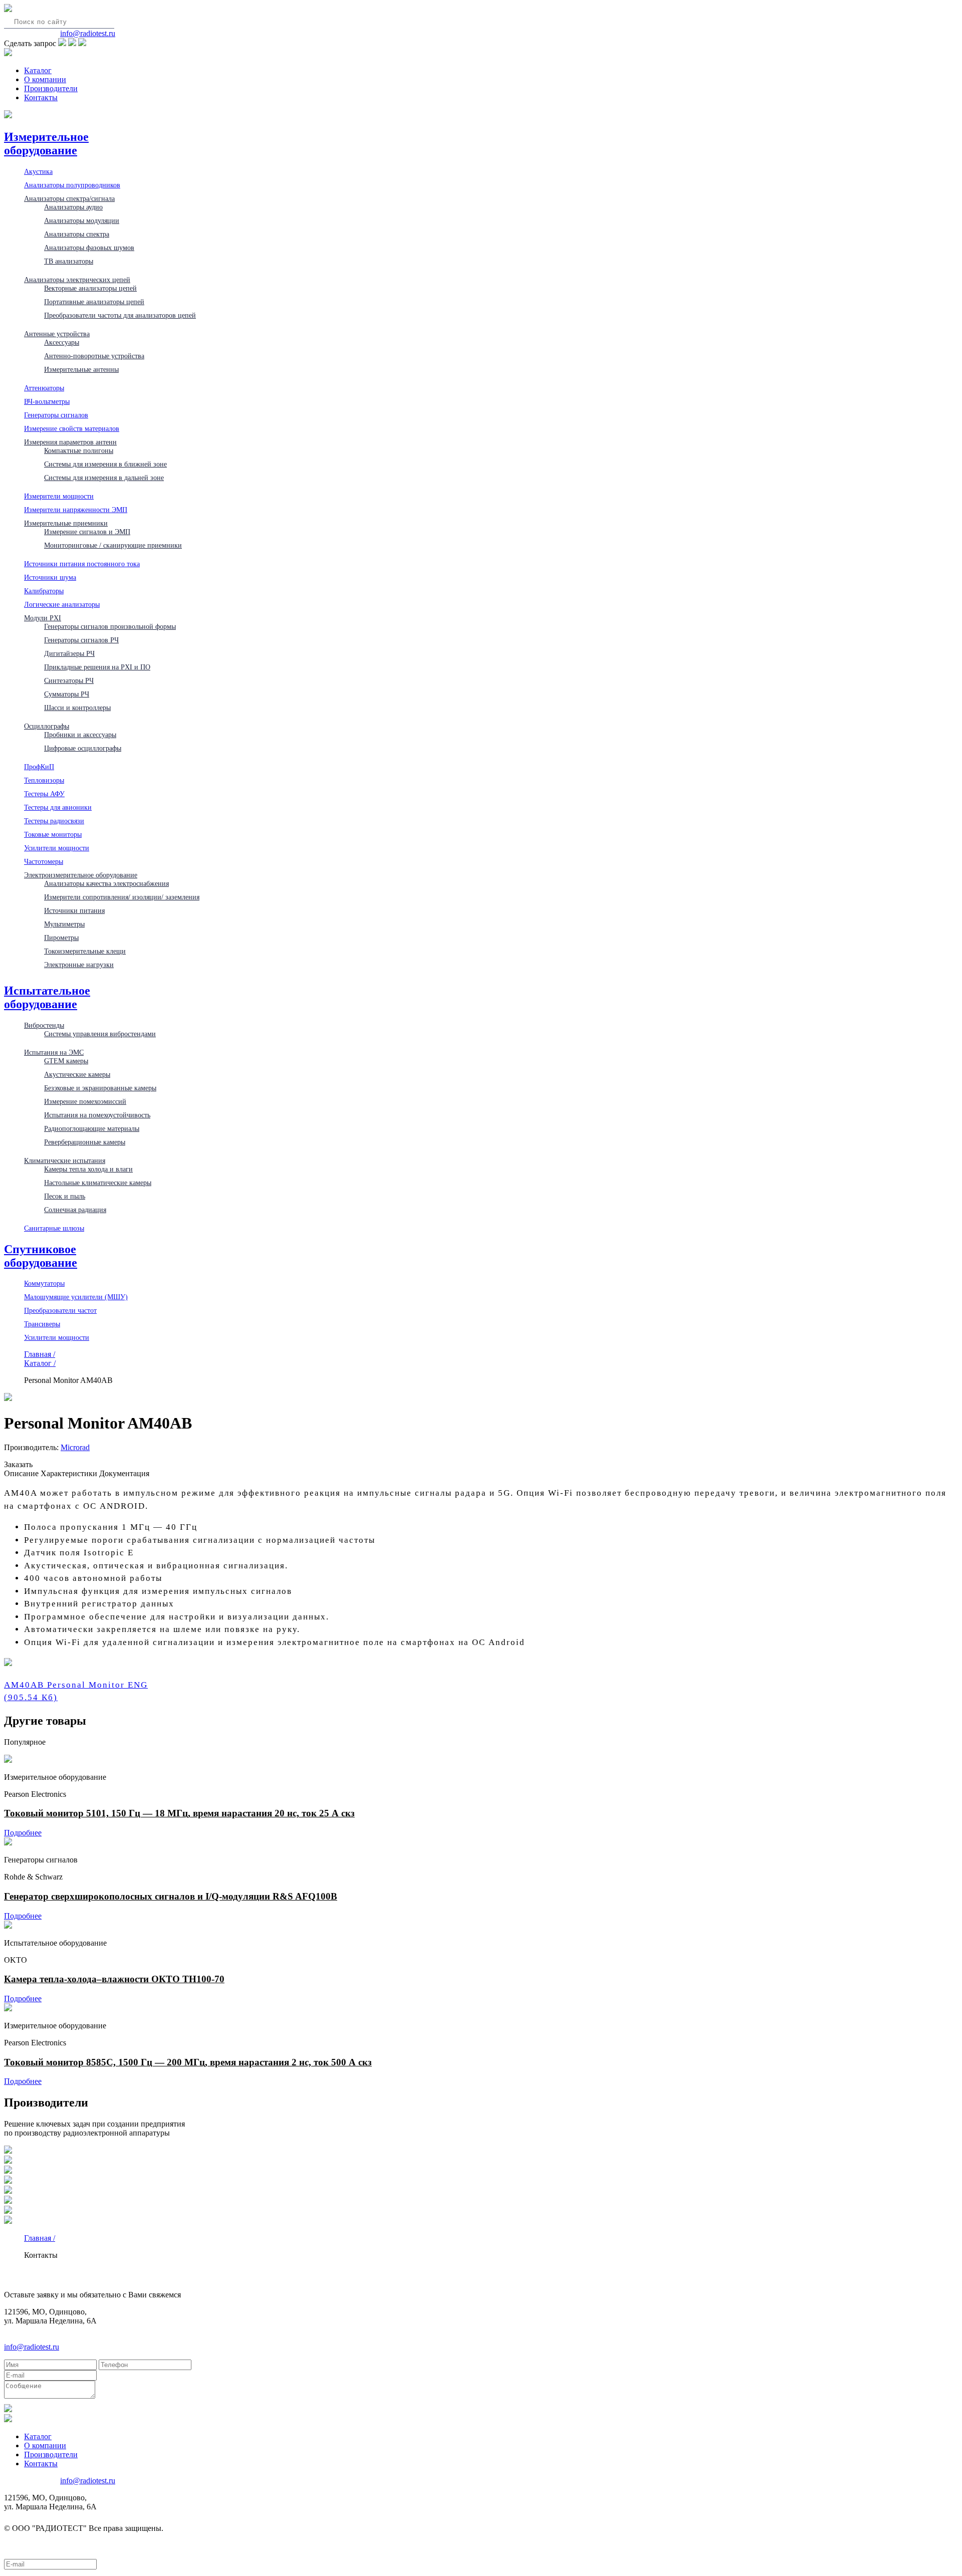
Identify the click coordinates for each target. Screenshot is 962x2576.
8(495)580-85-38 (31, 33)
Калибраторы (44, 591)
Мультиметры (64, 924)
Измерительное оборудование (46, 144)
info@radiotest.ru (88, 33)
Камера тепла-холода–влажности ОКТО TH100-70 (114, 1979)
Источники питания (74, 910)
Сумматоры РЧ (67, 694)
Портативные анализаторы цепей (94, 302)
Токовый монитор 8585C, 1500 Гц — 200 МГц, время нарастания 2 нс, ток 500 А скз (188, 2062)
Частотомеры (44, 861)
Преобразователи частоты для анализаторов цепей (120, 315)
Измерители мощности (59, 496)
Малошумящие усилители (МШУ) (76, 1297)
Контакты (41, 97)
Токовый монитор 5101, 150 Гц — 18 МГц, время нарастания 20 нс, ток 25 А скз (179, 1813)
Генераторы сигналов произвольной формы (110, 626)
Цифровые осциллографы (83, 748)
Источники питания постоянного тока (82, 564)
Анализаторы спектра (77, 234)
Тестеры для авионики (58, 807)
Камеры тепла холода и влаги (88, 1169)
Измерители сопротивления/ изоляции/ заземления (122, 897)
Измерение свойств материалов (72, 428)
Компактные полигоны (79, 450)
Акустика (38, 171)
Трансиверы (42, 1324)
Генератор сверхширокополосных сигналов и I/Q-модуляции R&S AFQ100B (171, 1896)
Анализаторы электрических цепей (77, 280)
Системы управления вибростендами (100, 1034)
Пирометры (61, 938)
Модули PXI (43, 618)
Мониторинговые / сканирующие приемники (113, 545)
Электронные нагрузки (79, 965)
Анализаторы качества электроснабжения (106, 883)
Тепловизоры (44, 780)
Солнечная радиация (75, 1210)
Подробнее (23, 1833)
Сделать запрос (30, 43)
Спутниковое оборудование (41, 1256)
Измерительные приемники (66, 523)
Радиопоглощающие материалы (92, 1128)
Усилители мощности (57, 848)
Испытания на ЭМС (54, 1052)
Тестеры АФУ (44, 794)
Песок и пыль (65, 1196)
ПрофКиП (39, 767)
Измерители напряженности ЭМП (76, 510)
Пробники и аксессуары (80, 735)
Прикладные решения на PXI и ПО (97, 667)
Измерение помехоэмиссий (85, 1101)
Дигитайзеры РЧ (69, 653)
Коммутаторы (44, 1283)
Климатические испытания (65, 1160)
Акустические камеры (77, 1074)
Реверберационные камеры (85, 1142)
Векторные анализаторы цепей (90, 288)
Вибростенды (44, 1025)
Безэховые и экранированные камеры (100, 1088)
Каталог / (40, 1363)
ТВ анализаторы (69, 261)
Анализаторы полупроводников (72, 185)
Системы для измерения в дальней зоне (104, 478)
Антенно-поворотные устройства (94, 356)
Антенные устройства (57, 334)
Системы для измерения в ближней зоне (105, 464)
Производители (51, 88)
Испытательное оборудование (47, 997)
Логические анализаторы (62, 604)
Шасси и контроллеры (77, 708)
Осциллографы (47, 726)
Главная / (40, 1354)
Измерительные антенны (81, 369)
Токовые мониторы (53, 834)
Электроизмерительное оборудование (81, 875)
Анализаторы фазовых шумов (89, 248)
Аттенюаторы (44, 388)
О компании (45, 79)
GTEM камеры (66, 1061)
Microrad (75, 1447)
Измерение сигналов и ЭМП (87, 532)
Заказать (18, 1464)
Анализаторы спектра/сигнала (69, 198)
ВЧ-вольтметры (47, 401)
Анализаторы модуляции (82, 220)
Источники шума (50, 577)
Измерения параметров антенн (70, 442)
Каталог (38, 70)
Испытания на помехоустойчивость (97, 1115)
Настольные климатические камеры (98, 1183)
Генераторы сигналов (56, 415)
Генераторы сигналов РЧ (81, 640)
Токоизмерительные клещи (85, 951)
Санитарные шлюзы (54, 1228)
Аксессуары (62, 342)
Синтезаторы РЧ (69, 680)
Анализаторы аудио (73, 207)
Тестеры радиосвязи (54, 821)
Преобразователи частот (60, 1310)
